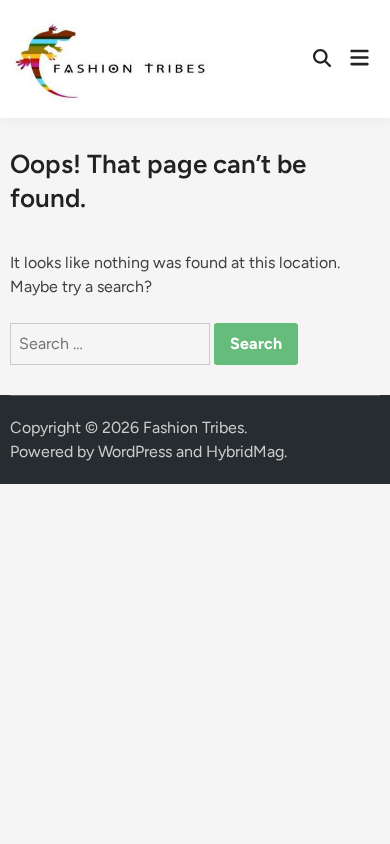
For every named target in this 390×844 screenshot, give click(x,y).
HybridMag (245, 451)
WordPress (135, 451)
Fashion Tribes (193, 427)
